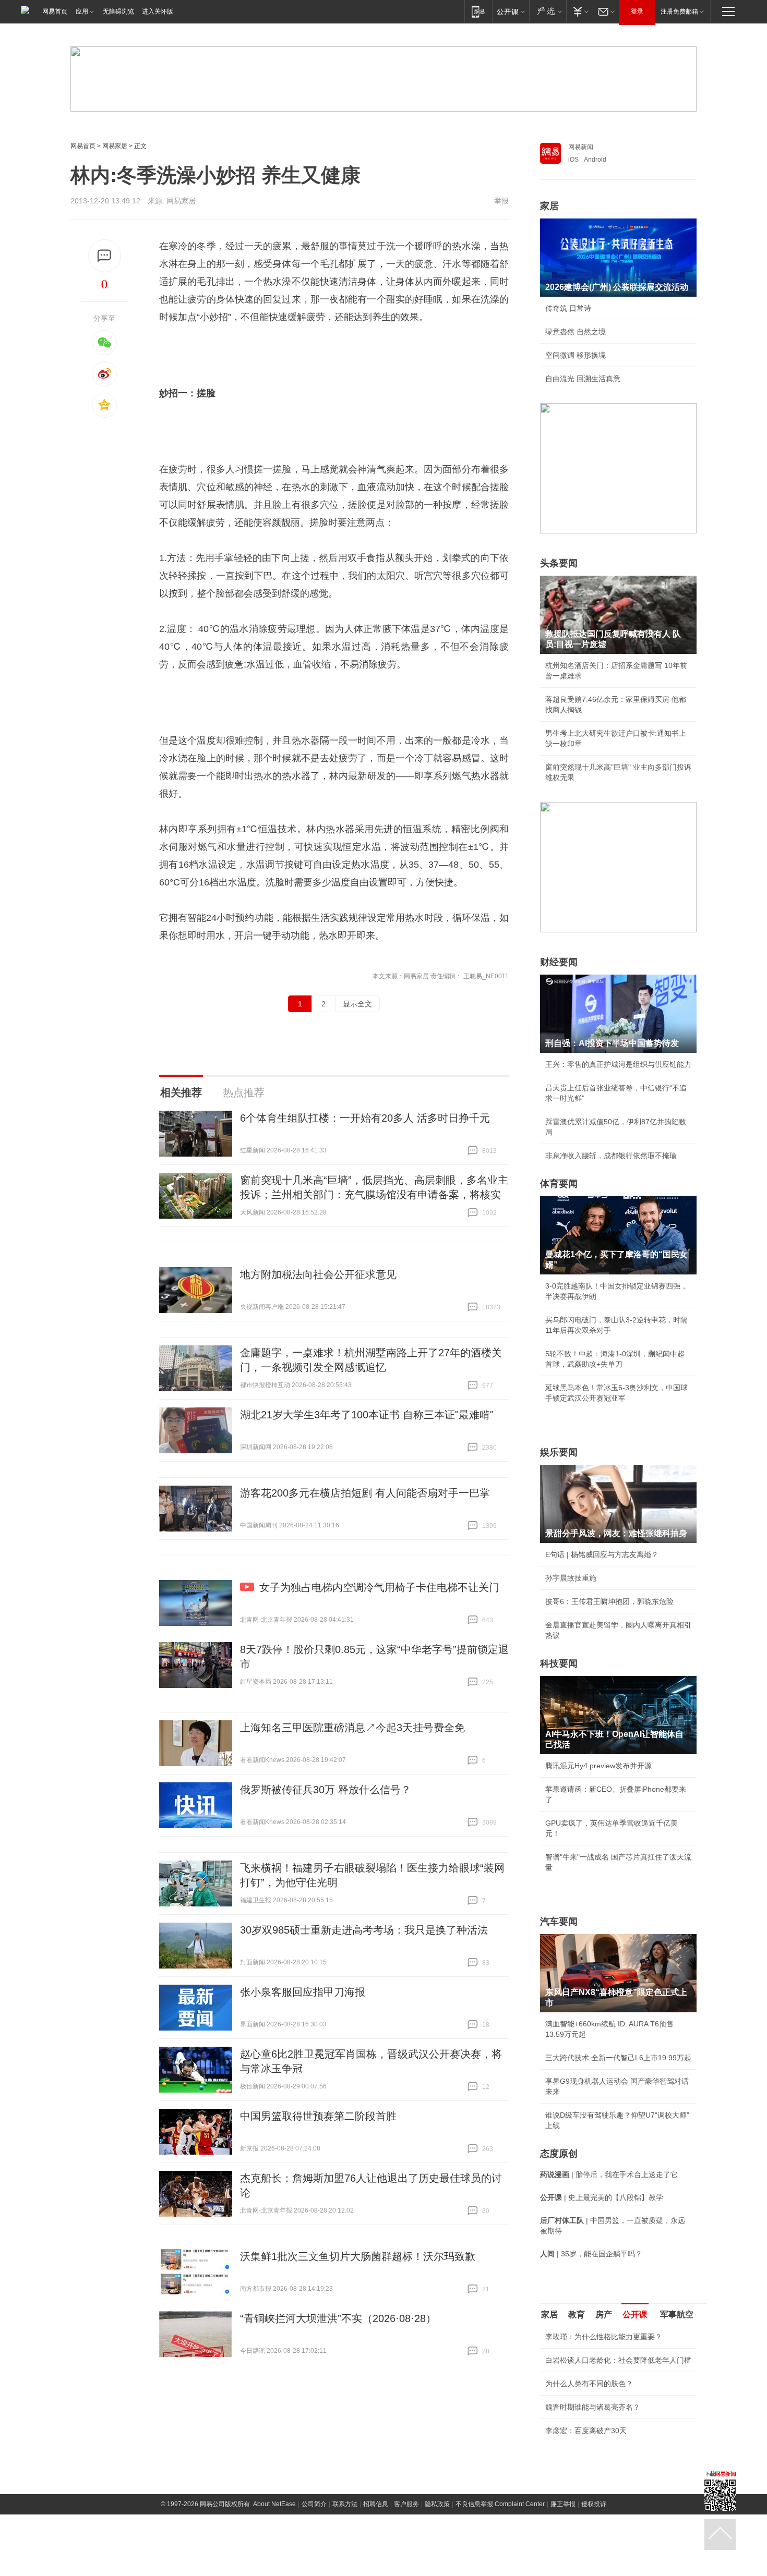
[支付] (579, 11)
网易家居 (115, 146)
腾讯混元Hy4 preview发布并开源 (598, 1766)
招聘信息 (376, 2504)
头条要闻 (559, 563)
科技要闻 (559, 1663)
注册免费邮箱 (679, 11)
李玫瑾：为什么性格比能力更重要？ (604, 2337)
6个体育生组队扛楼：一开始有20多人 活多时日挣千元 (365, 1118)
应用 (82, 11)
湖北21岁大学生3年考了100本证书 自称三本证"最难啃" (367, 1415)
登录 (637, 11)
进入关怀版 (158, 11)
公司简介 (314, 2504)
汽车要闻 (559, 1922)
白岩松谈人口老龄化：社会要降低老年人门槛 (618, 2360)
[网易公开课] (511, 11)
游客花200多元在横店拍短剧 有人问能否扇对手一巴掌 (365, 1493)
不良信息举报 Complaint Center (500, 2504)
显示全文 (357, 1004)
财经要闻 (559, 962)
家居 (549, 206)
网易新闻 (581, 147)
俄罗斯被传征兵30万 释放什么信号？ (326, 1790)
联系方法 (345, 2504)
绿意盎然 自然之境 (576, 332)
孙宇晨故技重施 (571, 1578)
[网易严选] (548, 11)
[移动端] (478, 11)
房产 (604, 2314)
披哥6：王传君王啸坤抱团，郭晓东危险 (609, 1601)
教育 (577, 2314)
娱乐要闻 (559, 1452)
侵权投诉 (594, 2504)
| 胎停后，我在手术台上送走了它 (609, 2174)
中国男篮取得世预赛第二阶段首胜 (318, 2116)
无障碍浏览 (118, 11)
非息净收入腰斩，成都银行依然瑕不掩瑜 (611, 1156)
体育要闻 (559, 1184)
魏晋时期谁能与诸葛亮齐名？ (593, 2407)
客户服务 (406, 2504)
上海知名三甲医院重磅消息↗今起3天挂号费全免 (352, 1728)
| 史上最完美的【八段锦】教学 (602, 2197)
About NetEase (274, 2504)
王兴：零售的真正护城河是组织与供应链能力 (618, 1064)
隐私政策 (437, 2504)
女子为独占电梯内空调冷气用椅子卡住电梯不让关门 (379, 1587)
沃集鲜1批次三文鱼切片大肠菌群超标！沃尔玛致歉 (358, 2256)
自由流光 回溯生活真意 (583, 379)
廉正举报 (563, 2504)
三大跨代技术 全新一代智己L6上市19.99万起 (618, 2058)
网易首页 (55, 11)
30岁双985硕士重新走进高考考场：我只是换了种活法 (364, 1930)
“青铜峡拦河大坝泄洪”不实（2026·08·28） (338, 2318)
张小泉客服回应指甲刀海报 (303, 1992)
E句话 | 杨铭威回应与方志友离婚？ (602, 1554)
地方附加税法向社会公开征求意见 (318, 1274)
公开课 (635, 2314)
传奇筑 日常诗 (568, 308)
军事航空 (677, 2314)
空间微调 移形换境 (576, 355)
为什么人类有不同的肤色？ (589, 2384)
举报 (501, 201)
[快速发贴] (105, 256)
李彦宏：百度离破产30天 (586, 2431)
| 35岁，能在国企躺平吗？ (591, 2254)
